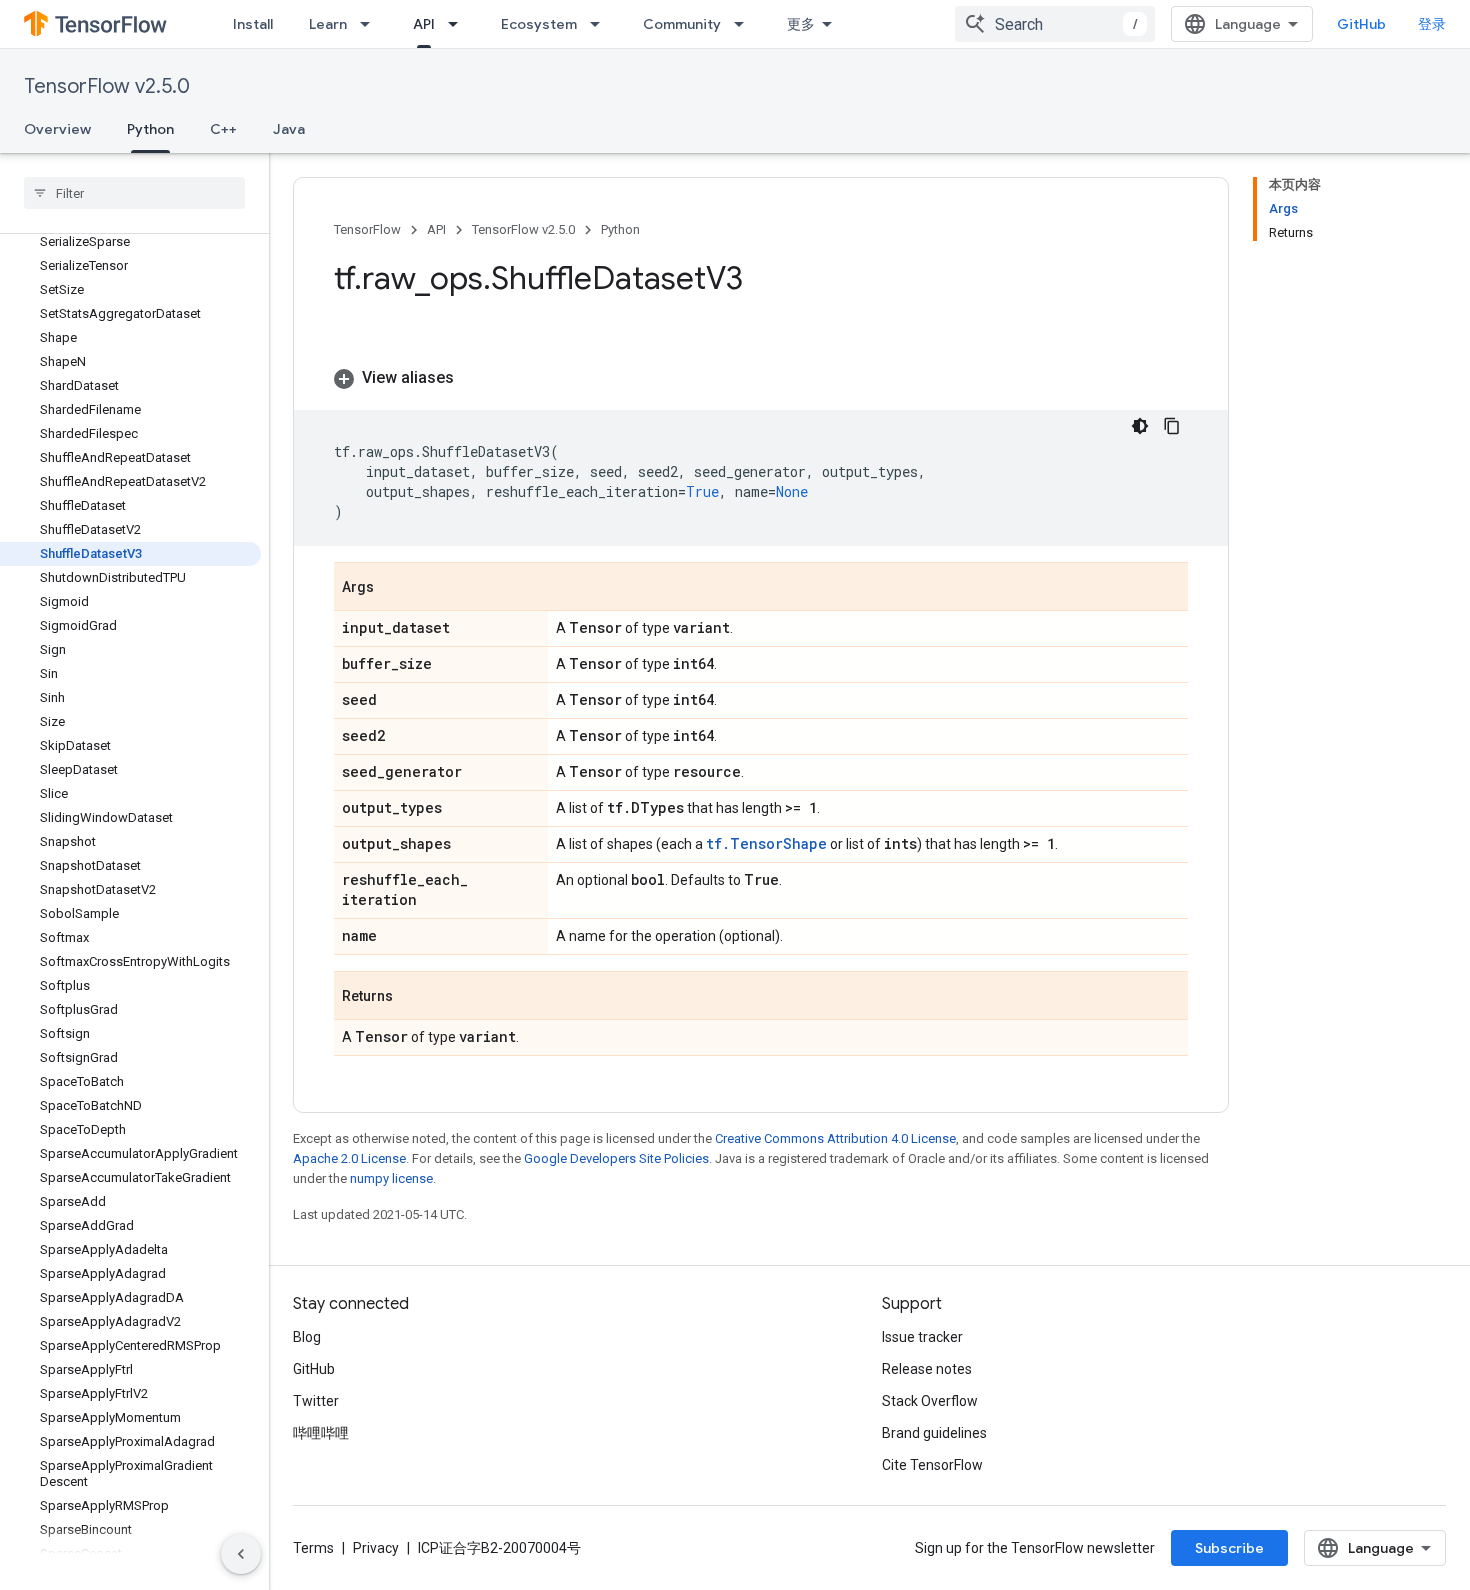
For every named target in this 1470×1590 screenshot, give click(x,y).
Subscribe (1229, 1548)
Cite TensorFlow (932, 1465)
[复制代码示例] (1172, 426)
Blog (307, 1337)
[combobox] (1055, 24)
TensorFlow (367, 229)
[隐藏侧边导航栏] (241, 1554)
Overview (57, 129)
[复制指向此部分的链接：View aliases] (474, 378)
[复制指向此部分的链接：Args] (394, 588)
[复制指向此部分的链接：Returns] (413, 997)
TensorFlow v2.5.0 (107, 86)
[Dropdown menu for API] (459, 24)
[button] (761, 378)
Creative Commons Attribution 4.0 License (835, 1138)
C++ (223, 129)
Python (150, 129)
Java (289, 129)
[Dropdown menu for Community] (745, 24)
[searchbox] (134, 193)
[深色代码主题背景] (1140, 426)
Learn (328, 24)
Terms (313, 1548)
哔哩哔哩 (321, 1433)
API (424, 24)
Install (253, 24)
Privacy (376, 1548)
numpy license (391, 1178)
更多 (801, 24)
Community (682, 24)
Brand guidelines (934, 1433)
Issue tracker (922, 1337)
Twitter (316, 1401)
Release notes (927, 1369)
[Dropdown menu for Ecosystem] (601, 24)
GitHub (1361, 24)
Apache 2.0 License (349, 1158)
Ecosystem (539, 24)
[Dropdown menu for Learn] (371, 24)
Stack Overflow (930, 1401)
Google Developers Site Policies (616, 1158)
